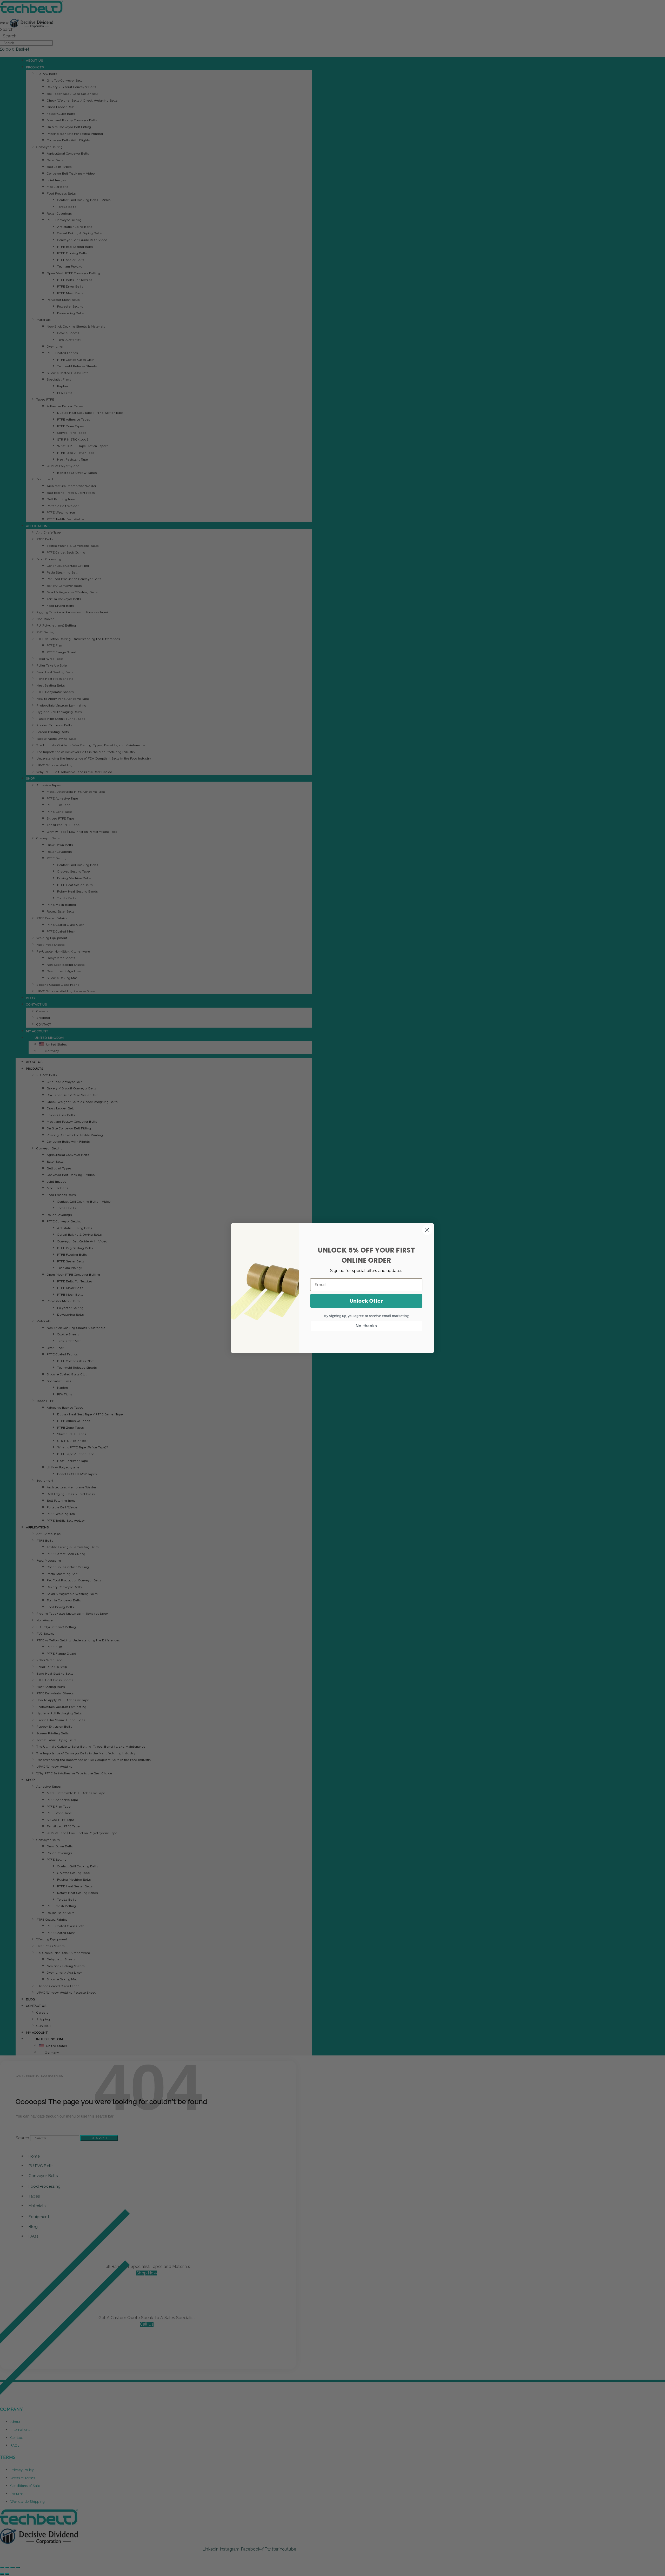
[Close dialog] (427, 1230)
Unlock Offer (366, 1301)
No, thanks (366, 1326)
